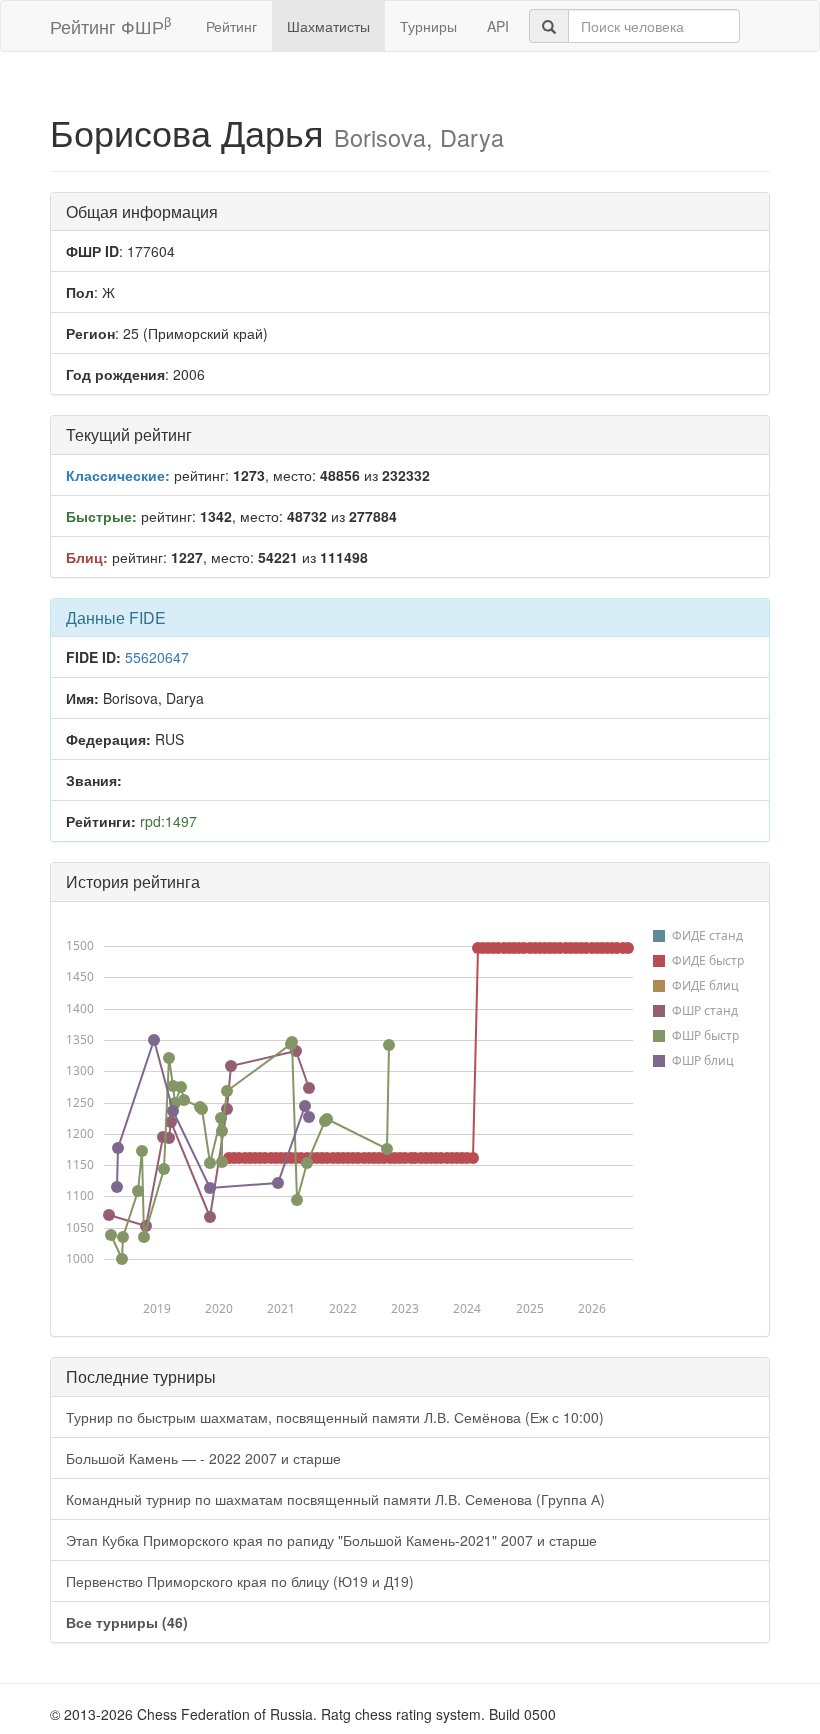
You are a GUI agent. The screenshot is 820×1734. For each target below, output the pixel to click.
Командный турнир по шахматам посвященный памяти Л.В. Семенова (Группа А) (335, 1499)
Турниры (428, 26)
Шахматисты (328, 26)
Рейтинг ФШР (110, 25)
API (498, 26)
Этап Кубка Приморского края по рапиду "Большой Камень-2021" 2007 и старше (331, 1540)
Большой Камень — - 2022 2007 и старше (203, 1458)
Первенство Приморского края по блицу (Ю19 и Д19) (240, 1581)
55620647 (157, 657)
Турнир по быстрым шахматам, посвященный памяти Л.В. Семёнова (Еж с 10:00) (335, 1417)
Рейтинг (231, 26)
